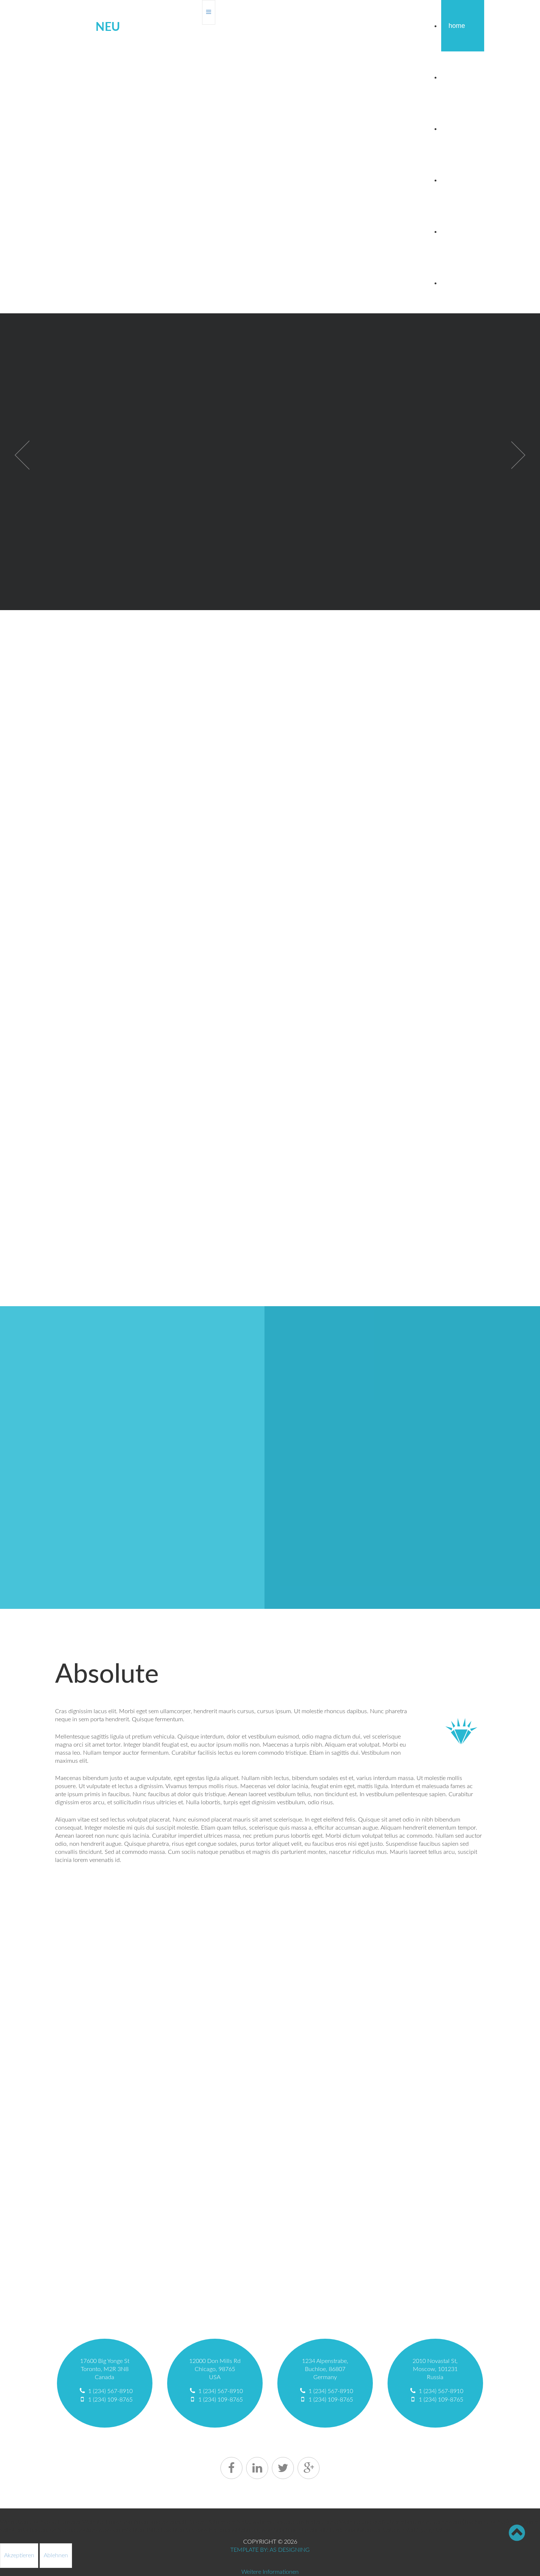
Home (457, 26)
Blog (455, 77)
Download (463, 180)
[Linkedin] (257, 2468)
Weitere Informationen (270, 2572)
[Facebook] (231, 2468)
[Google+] (309, 2468)
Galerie (458, 231)
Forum (457, 129)
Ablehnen (56, 2555)
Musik (457, 283)
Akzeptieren (19, 2555)
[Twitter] (283, 2468)
